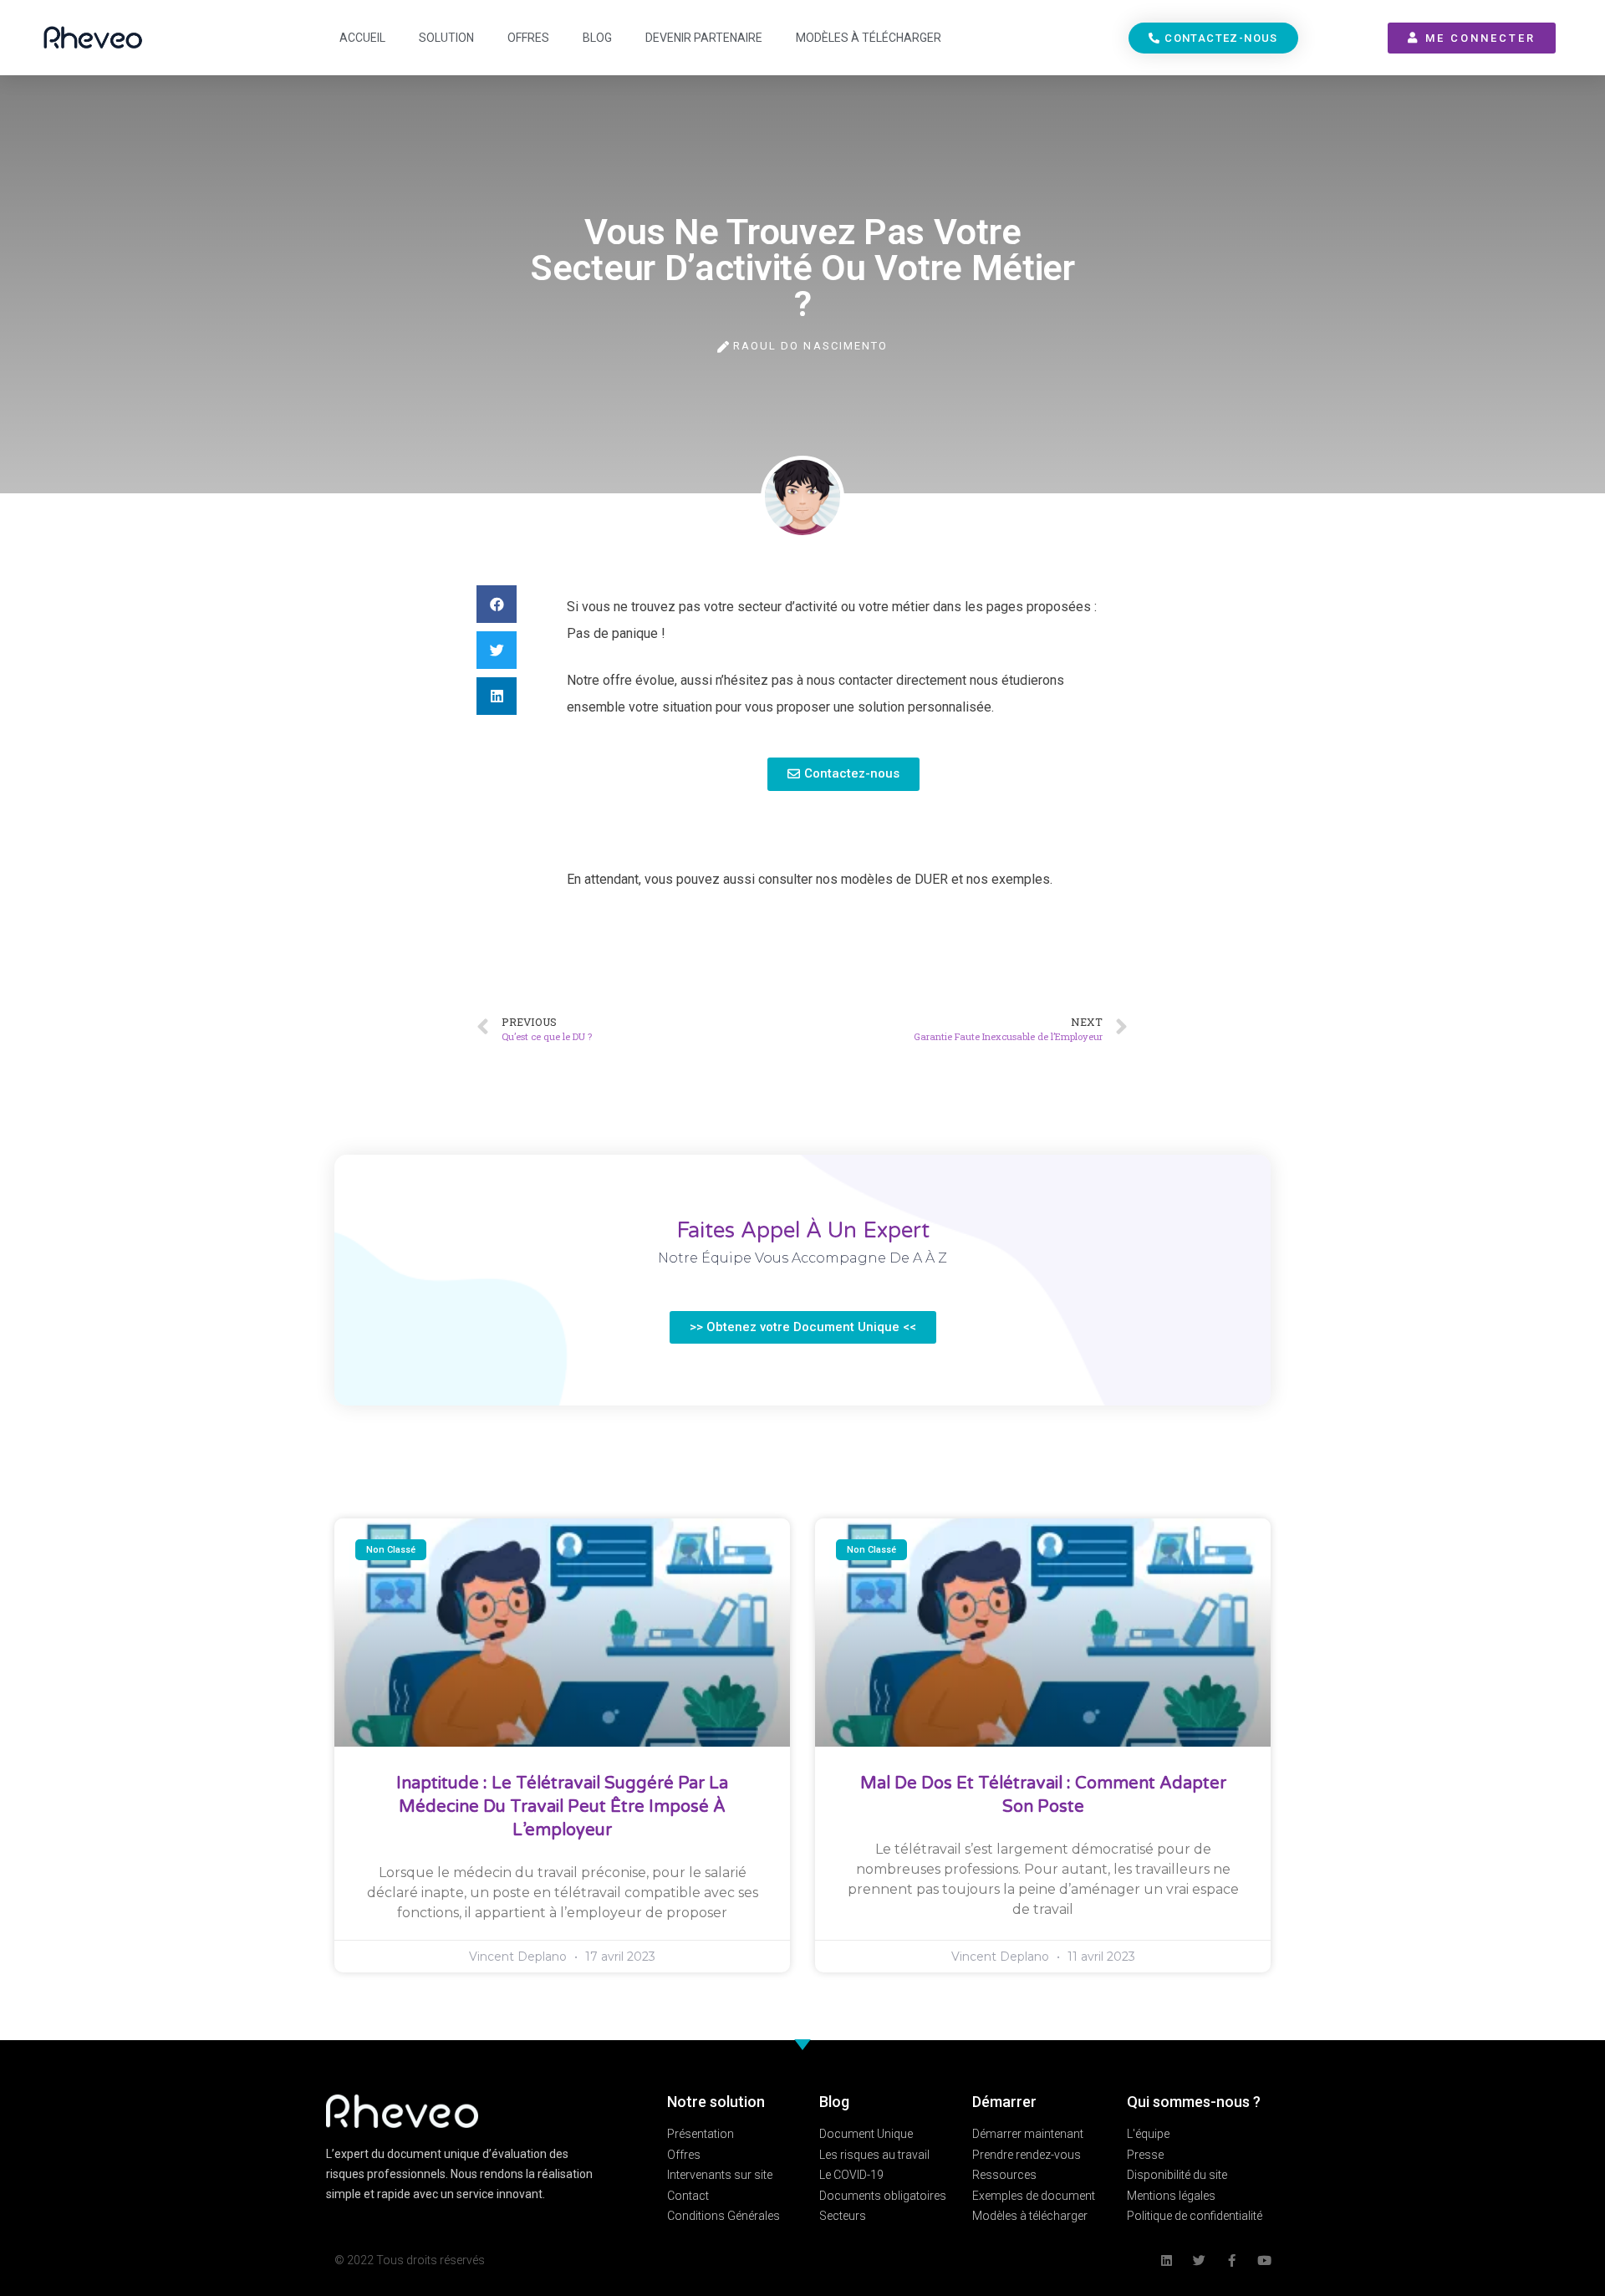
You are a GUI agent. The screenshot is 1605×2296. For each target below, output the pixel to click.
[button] (1213, 38)
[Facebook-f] (1232, 2260)
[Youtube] (1264, 2260)
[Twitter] (1199, 2260)
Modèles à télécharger (869, 38)
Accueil (362, 38)
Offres (528, 38)
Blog (597, 38)
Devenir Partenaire (704, 38)
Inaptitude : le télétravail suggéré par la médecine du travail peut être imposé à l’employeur (562, 1807)
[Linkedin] (1167, 2260)
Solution (446, 38)
